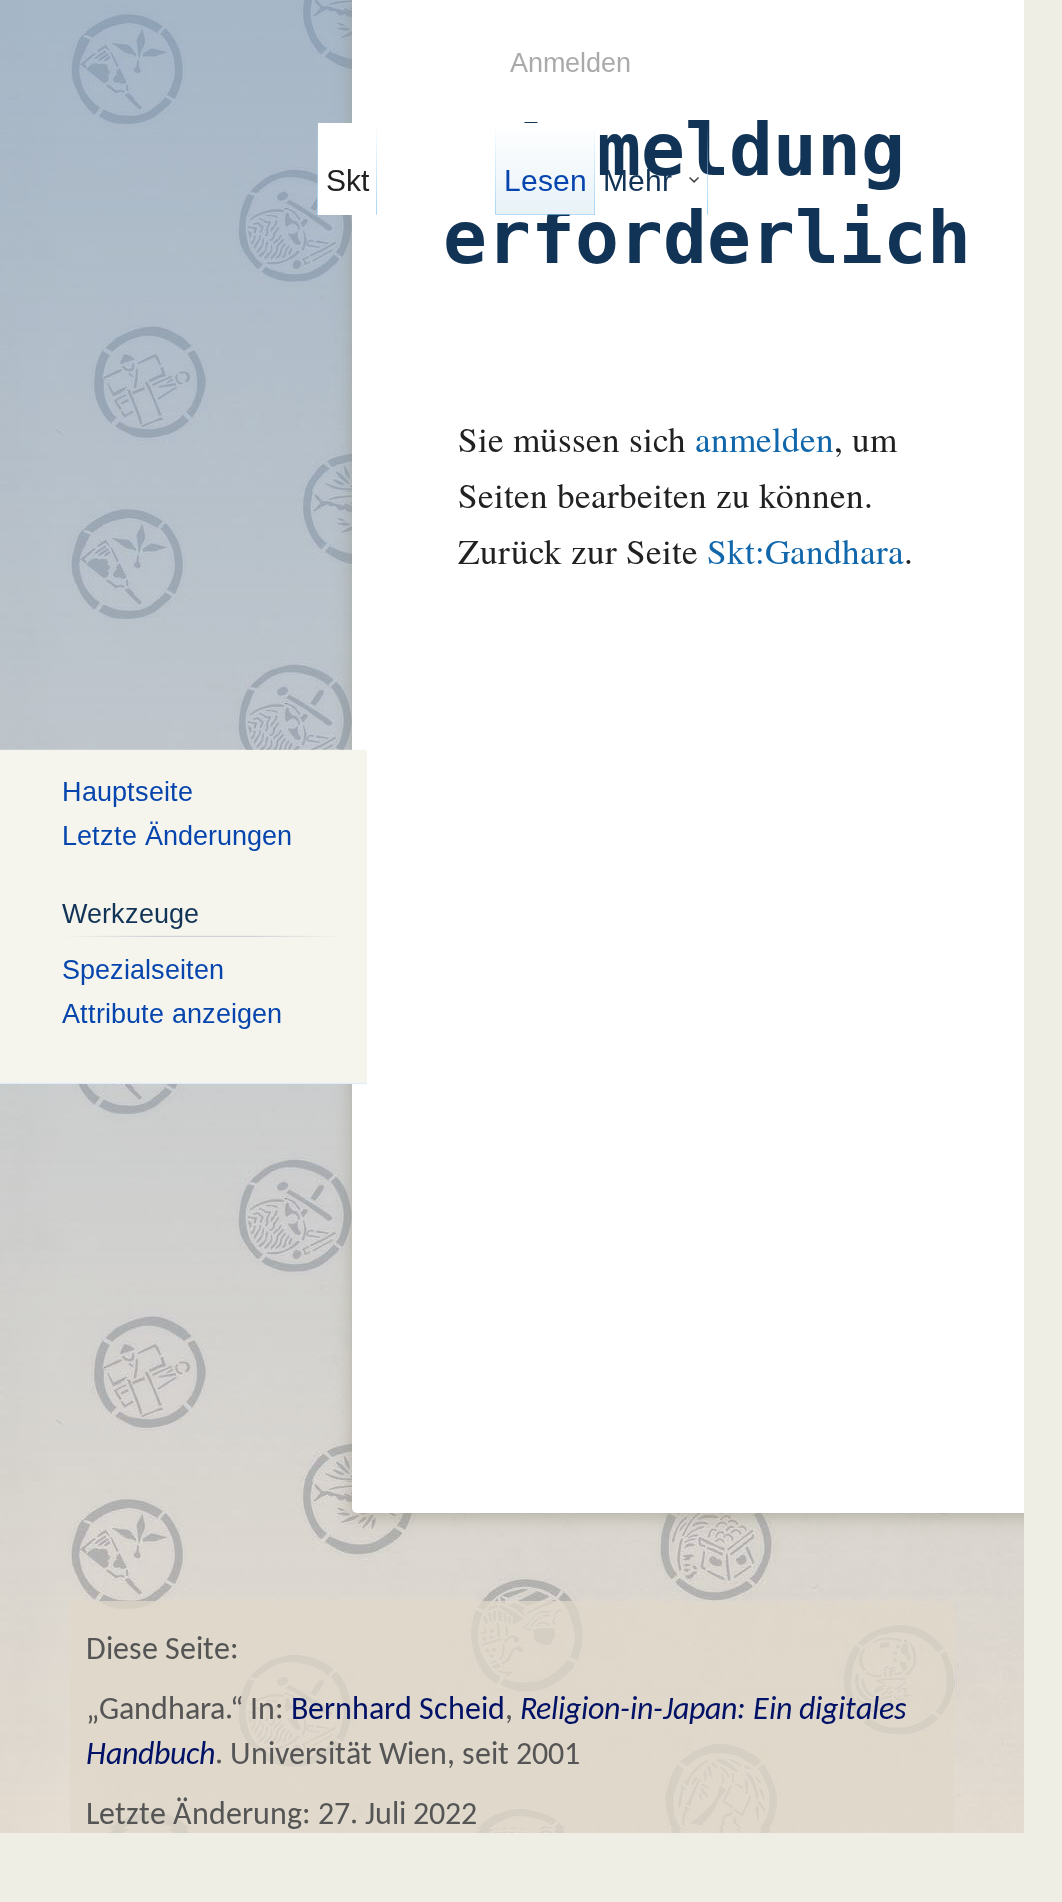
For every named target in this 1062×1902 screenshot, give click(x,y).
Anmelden (570, 62)
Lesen (545, 180)
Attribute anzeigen (172, 1013)
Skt (347, 180)
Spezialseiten (143, 968)
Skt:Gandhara (805, 550)
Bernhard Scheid (398, 1711)
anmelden (764, 438)
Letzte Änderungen (177, 835)
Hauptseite (127, 790)
